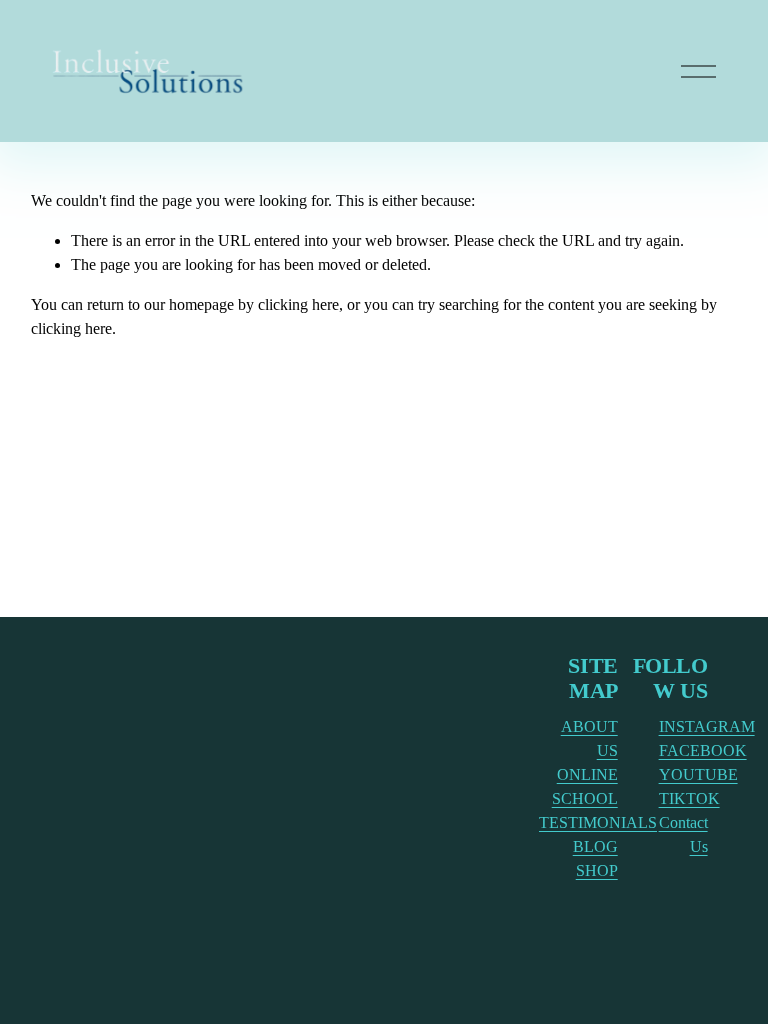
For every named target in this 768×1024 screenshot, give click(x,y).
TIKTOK (689, 798)
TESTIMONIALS (598, 822)
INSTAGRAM (707, 726)
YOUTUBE (698, 774)
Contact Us (683, 834)
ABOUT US (589, 738)
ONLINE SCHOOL (585, 786)
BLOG (595, 846)
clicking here (298, 304)
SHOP (597, 870)
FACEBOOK (703, 750)
